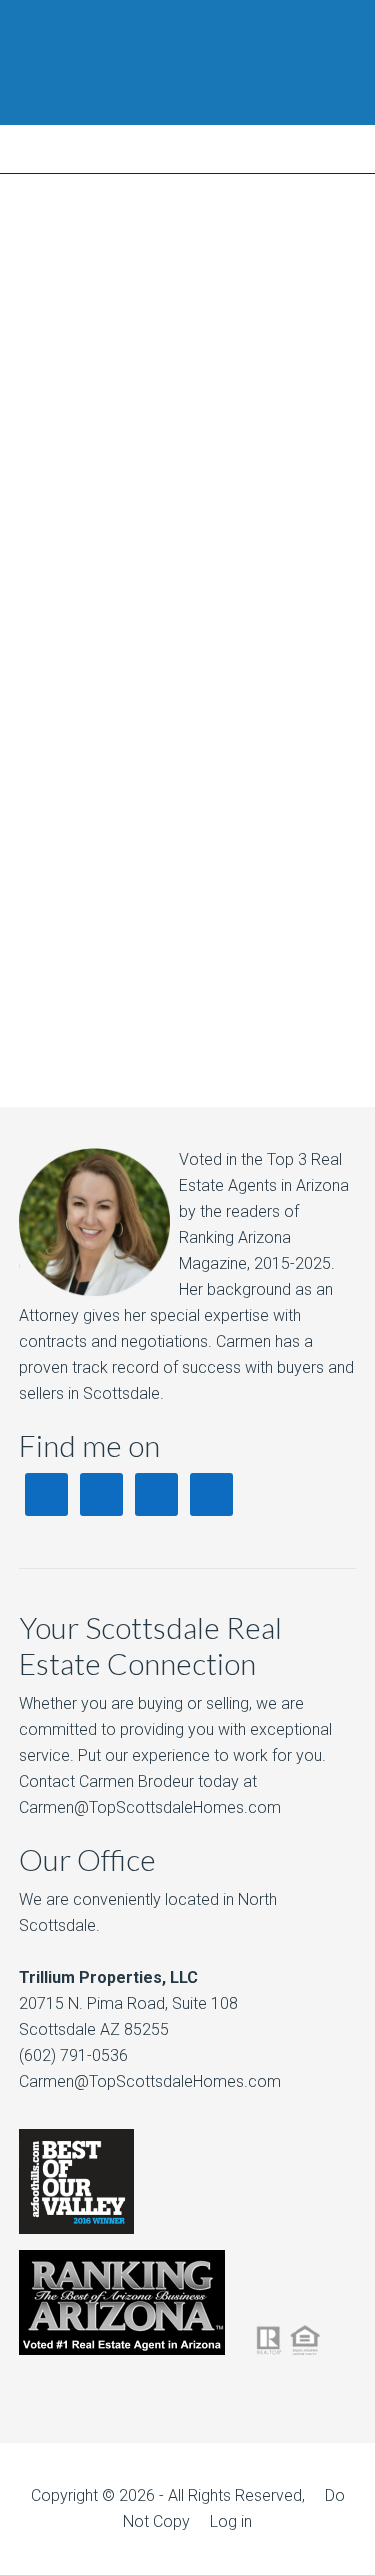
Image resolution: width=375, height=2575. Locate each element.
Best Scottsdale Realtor (187, 62)
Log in (231, 2521)
